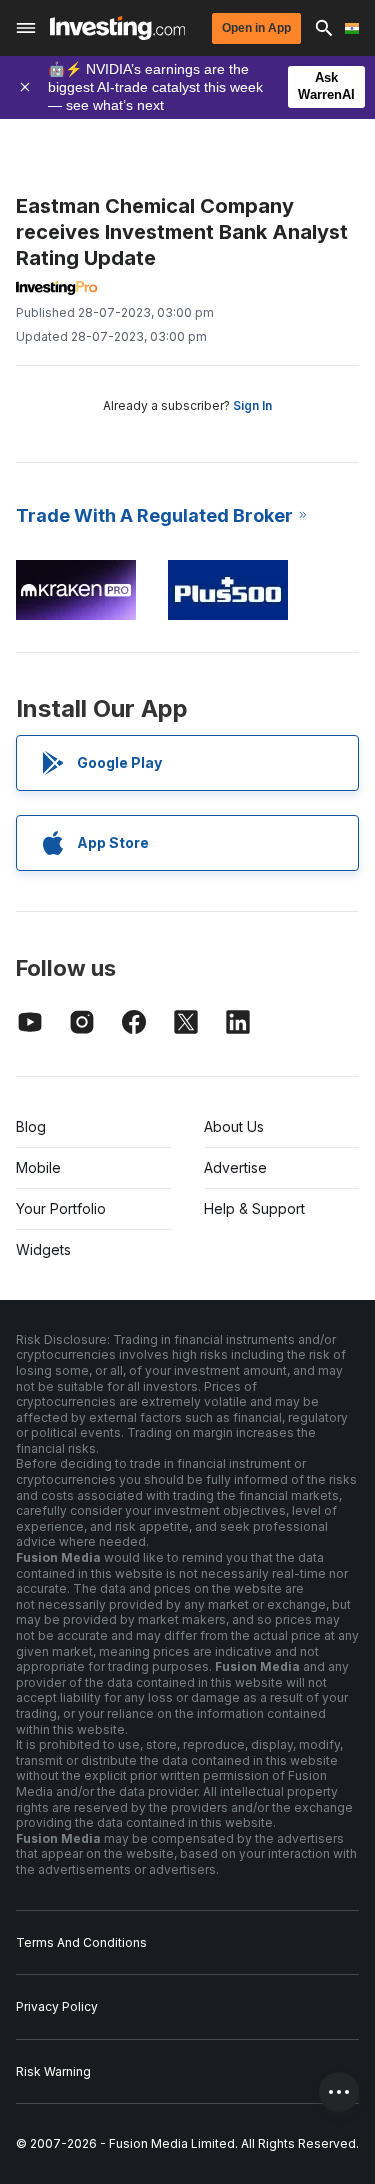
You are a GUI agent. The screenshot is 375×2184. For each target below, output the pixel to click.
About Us (234, 1126)
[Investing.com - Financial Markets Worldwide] (117, 28)
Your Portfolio (61, 1208)
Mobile (38, 1167)
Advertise (235, 1167)
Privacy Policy (57, 2006)
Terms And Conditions (81, 1942)
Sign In (252, 405)
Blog (31, 1126)
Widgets (43, 1249)
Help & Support (254, 1208)
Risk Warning (53, 2071)
